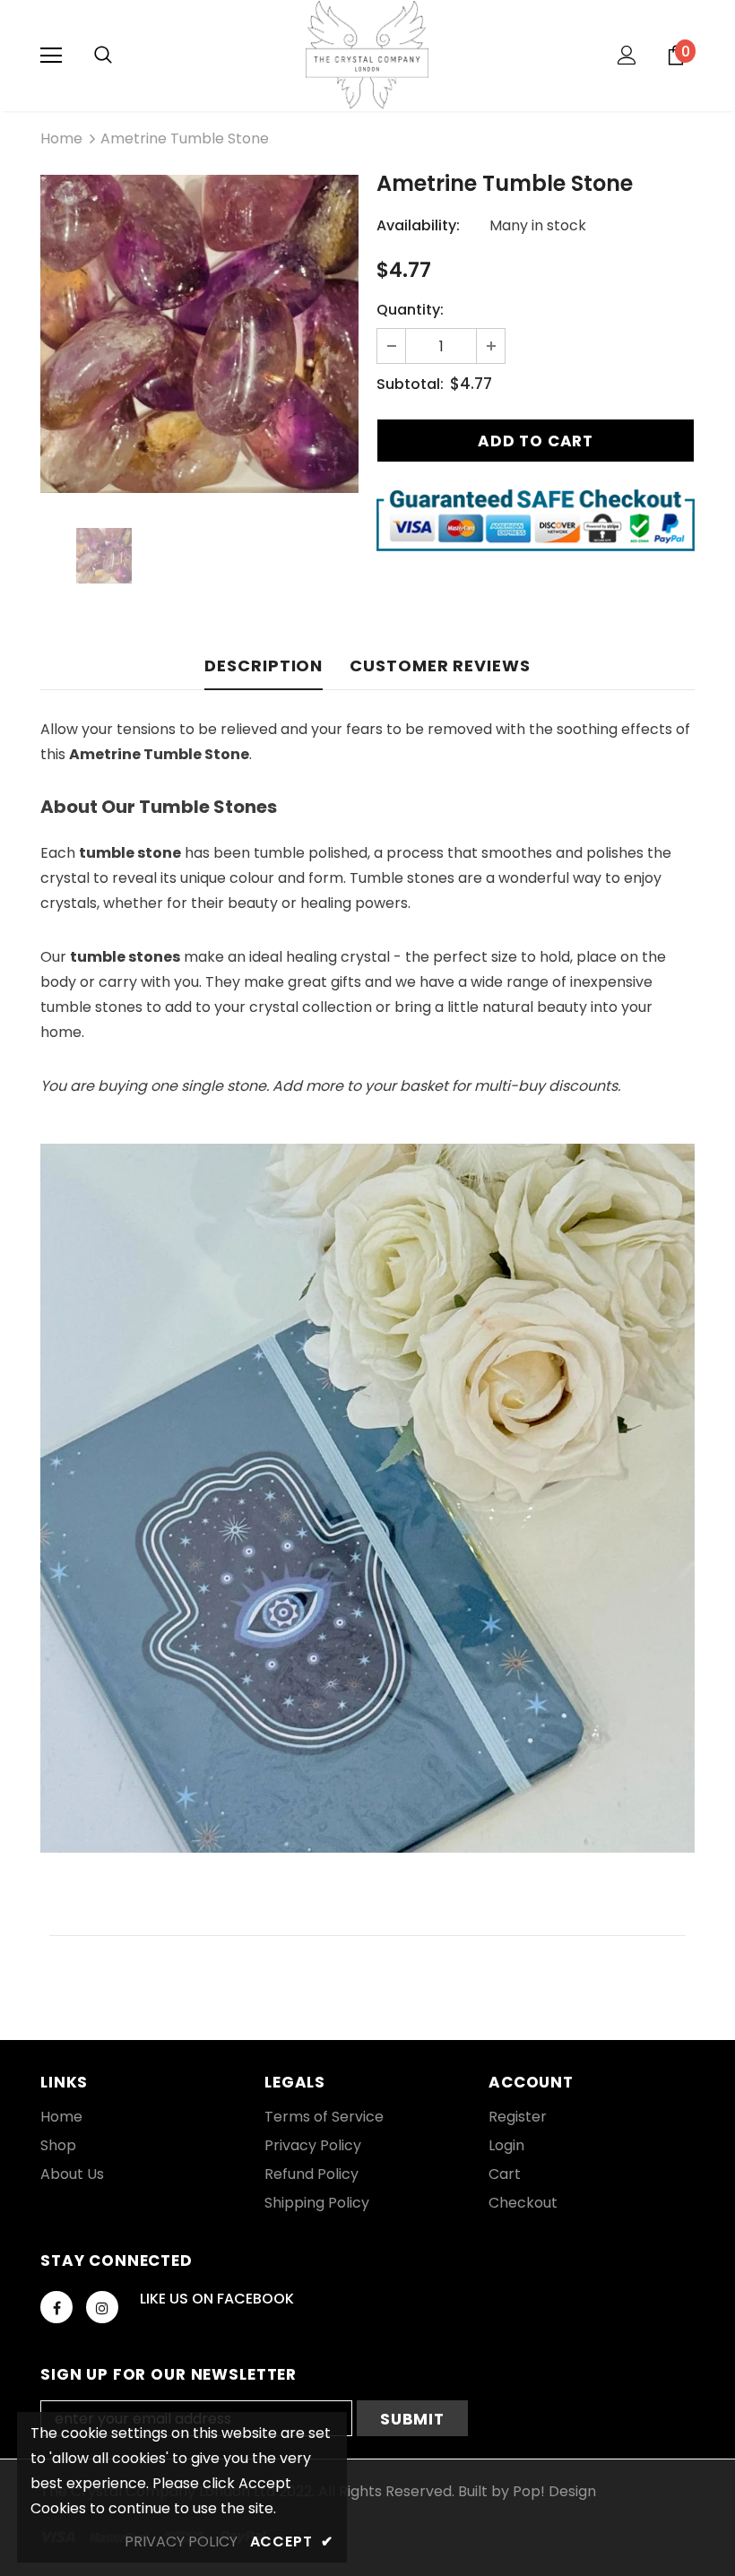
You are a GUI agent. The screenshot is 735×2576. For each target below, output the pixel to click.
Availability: (418, 225)
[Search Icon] (103, 56)
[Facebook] (56, 2307)
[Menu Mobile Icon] (51, 56)
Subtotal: (410, 384)
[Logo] (367, 55)
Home (61, 138)
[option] (199, 334)
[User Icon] (627, 55)
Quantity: (410, 310)
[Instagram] (102, 2307)
